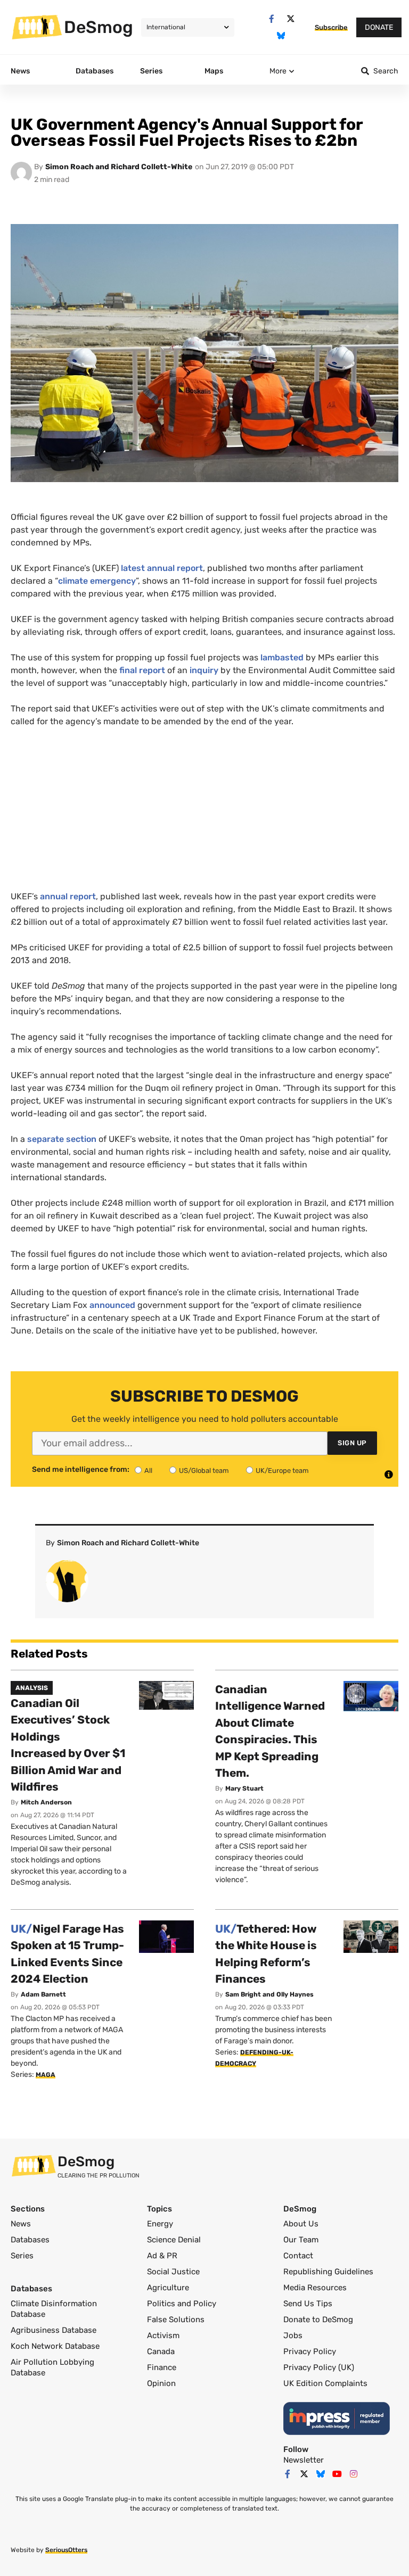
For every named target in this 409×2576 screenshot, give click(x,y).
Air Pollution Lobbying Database (52, 2367)
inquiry (204, 670)
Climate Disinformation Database (54, 2309)
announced (112, 1305)
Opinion (161, 2383)
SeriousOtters (66, 2550)
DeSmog (99, 27)
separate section (62, 1139)
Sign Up (352, 1443)
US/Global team (204, 1471)
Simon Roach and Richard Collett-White (119, 167)
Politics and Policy (182, 2304)
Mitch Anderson (46, 1802)
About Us (301, 2224)
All (148, 1471)
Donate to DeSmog (318, 2320)
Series (22, 2256)
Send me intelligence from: (81, 1470)
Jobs (293, 2335)
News (21, 2224)
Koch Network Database (55, 2346)
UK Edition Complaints (325, 2383)
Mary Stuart (244, 1788)
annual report (68, 896)
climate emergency (97, 581)
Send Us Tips (308, 2304)
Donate (379, 27)
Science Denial (174, 2240)
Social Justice (173, 2272)
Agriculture (168, 2288)
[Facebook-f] (271, 19)
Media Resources (315, 2288)
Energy (160, 2224)
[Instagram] (354, 2474)
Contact (298, 2256)
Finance (162, 2367)
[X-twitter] (291, 19)
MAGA (46, 2075)
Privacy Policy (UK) (319, 2367)
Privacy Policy (310, 2351)
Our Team (301, 2240)
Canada (161, 2351)
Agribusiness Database (54, 2330)
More (278, 71)
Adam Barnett (43, 1994)
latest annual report (162, 568)
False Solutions (176, 2320)
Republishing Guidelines (328, 2272)
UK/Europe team (282, 1471)
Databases (30, 2240)
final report (142, 670)
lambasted (282, 657)
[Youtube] (337, 2474)
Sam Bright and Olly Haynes (269, 1994)
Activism (163, 2335)
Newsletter (304, 2460)
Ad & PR (162, 2256)
